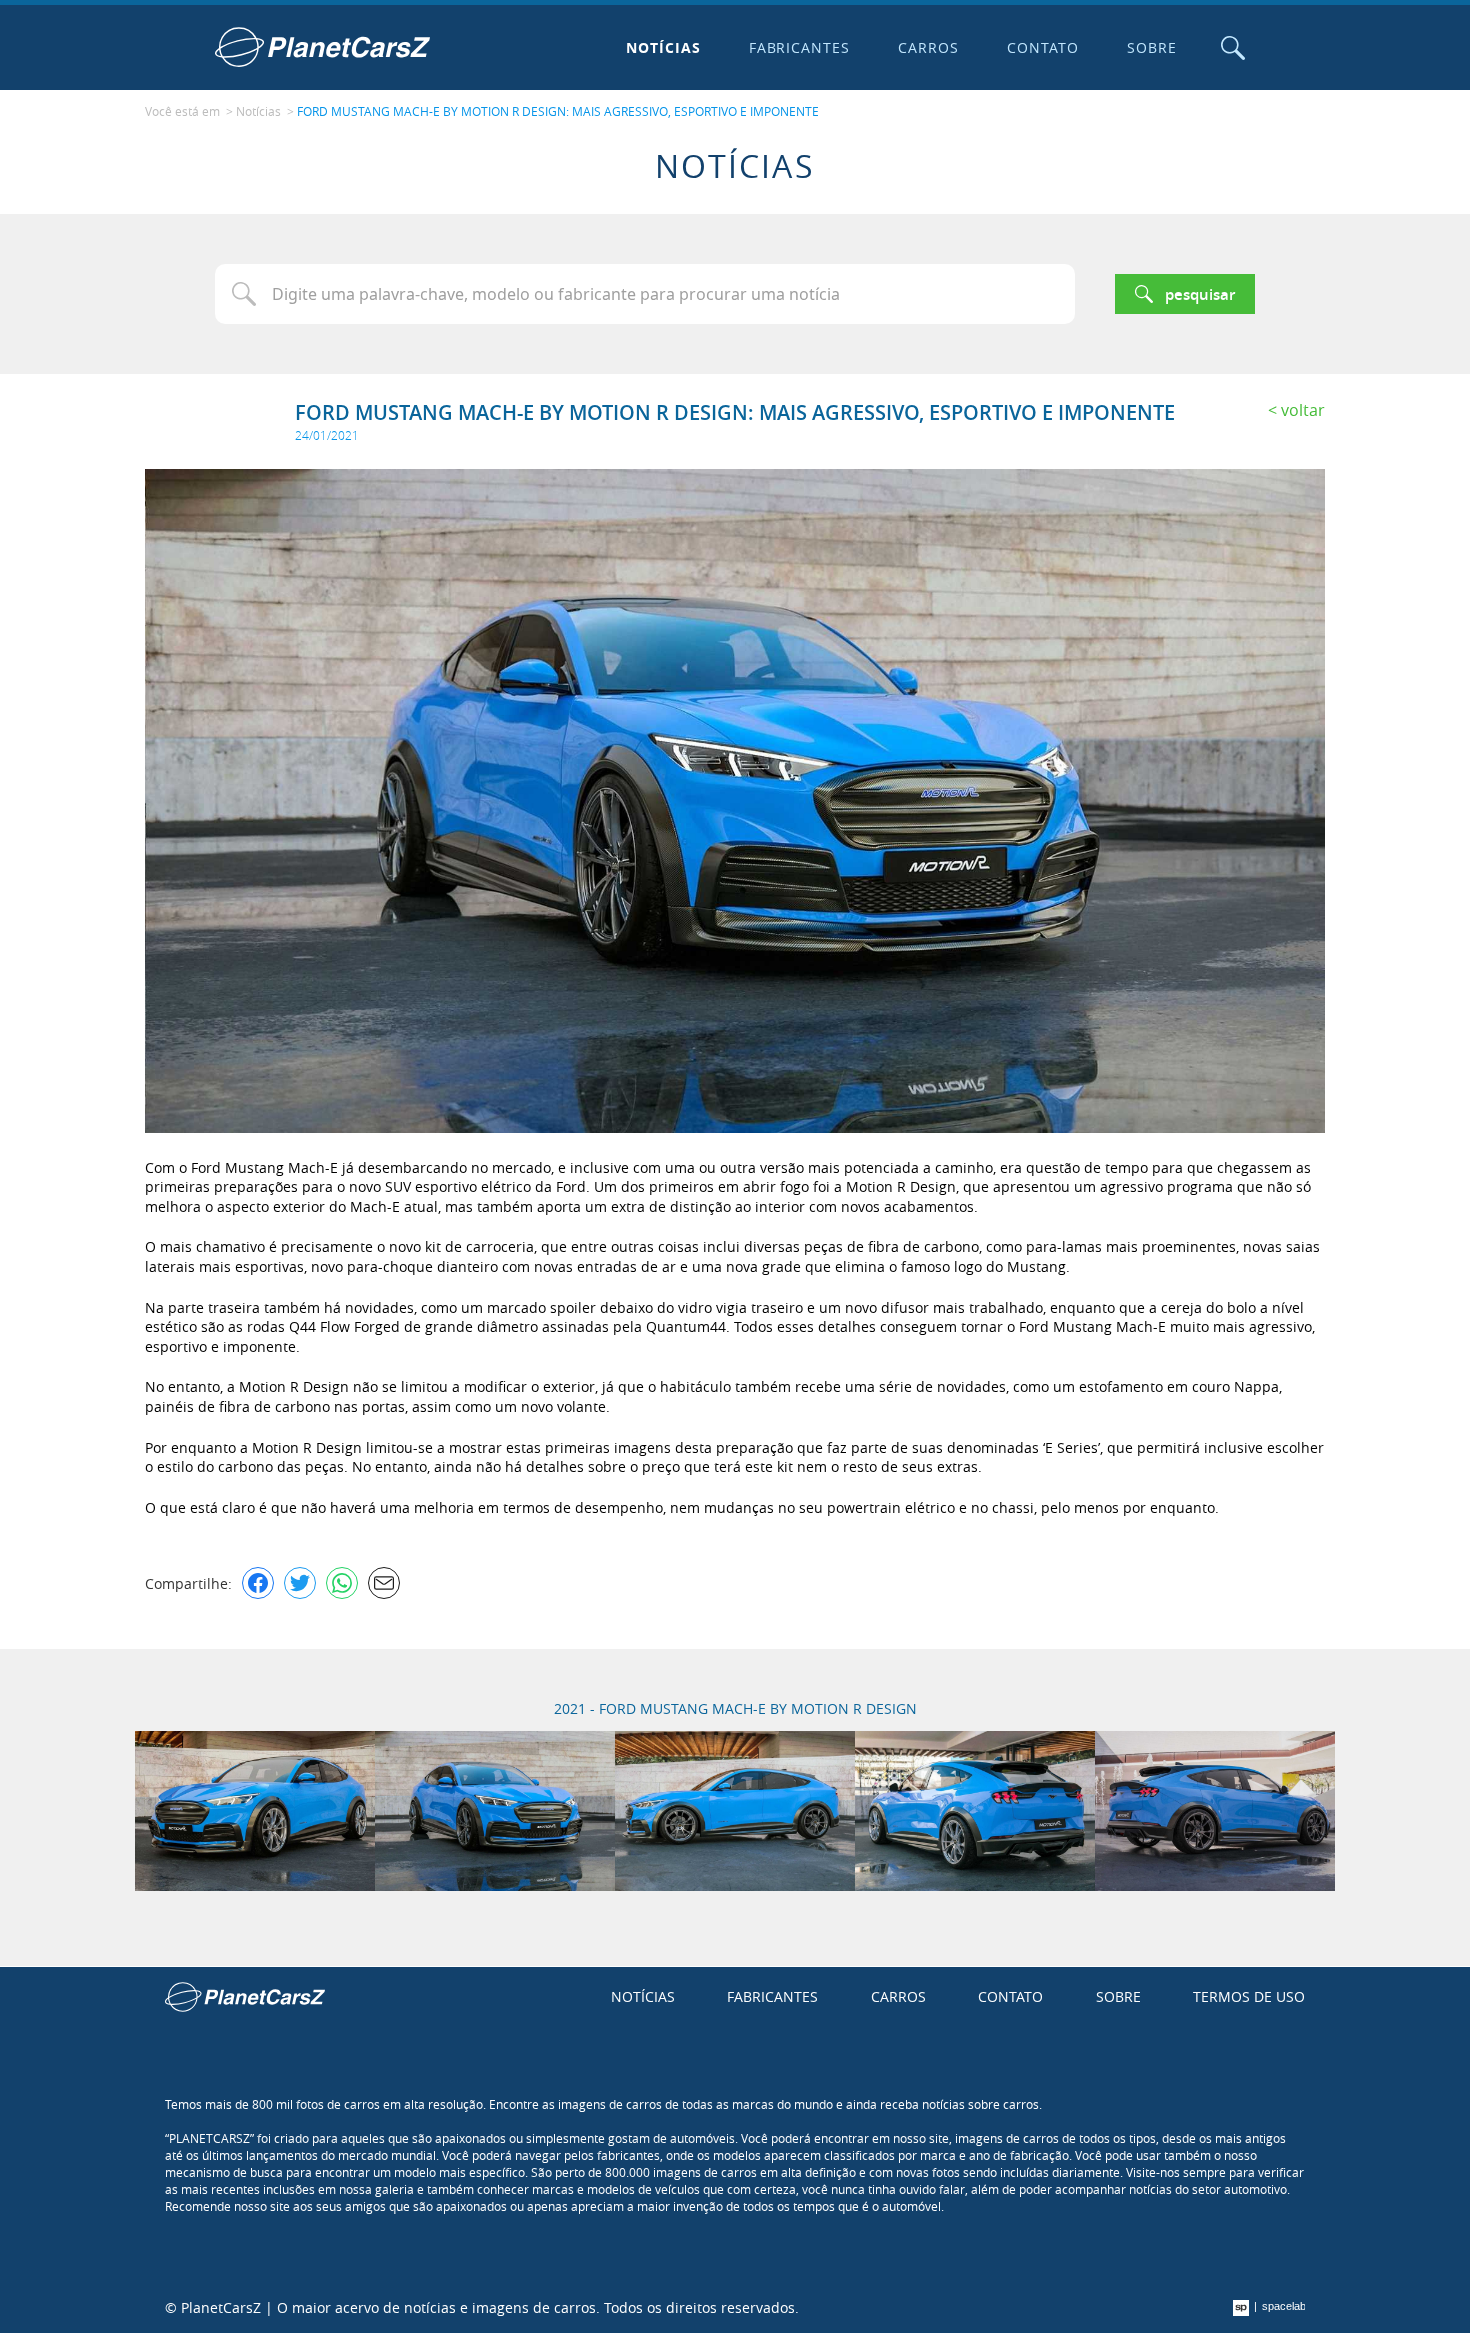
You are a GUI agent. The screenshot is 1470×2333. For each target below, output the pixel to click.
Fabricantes (800, 47)
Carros (928, 47)
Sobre (1152, 47)
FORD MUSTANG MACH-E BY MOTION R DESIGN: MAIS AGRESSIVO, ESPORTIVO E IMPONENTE (558, 111)
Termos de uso (1249, 1996)
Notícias (663, 47)
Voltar (1303, 410)
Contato (1043, 47)
